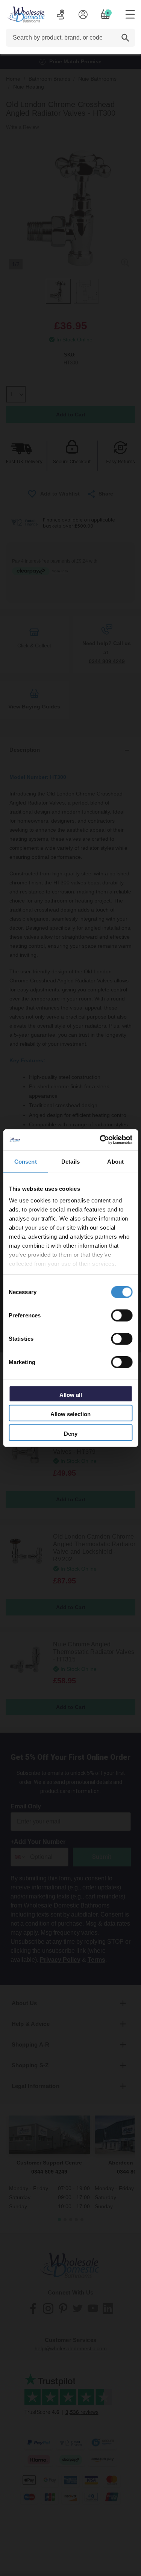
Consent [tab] (26, 1161)
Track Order (61, 14)
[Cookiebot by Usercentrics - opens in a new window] (100, 1140)
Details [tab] (70, 1161)
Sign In (83, 14)
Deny (71, 1433)
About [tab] (115, 1161)
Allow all (71, 1394)
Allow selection (70, 1414)
